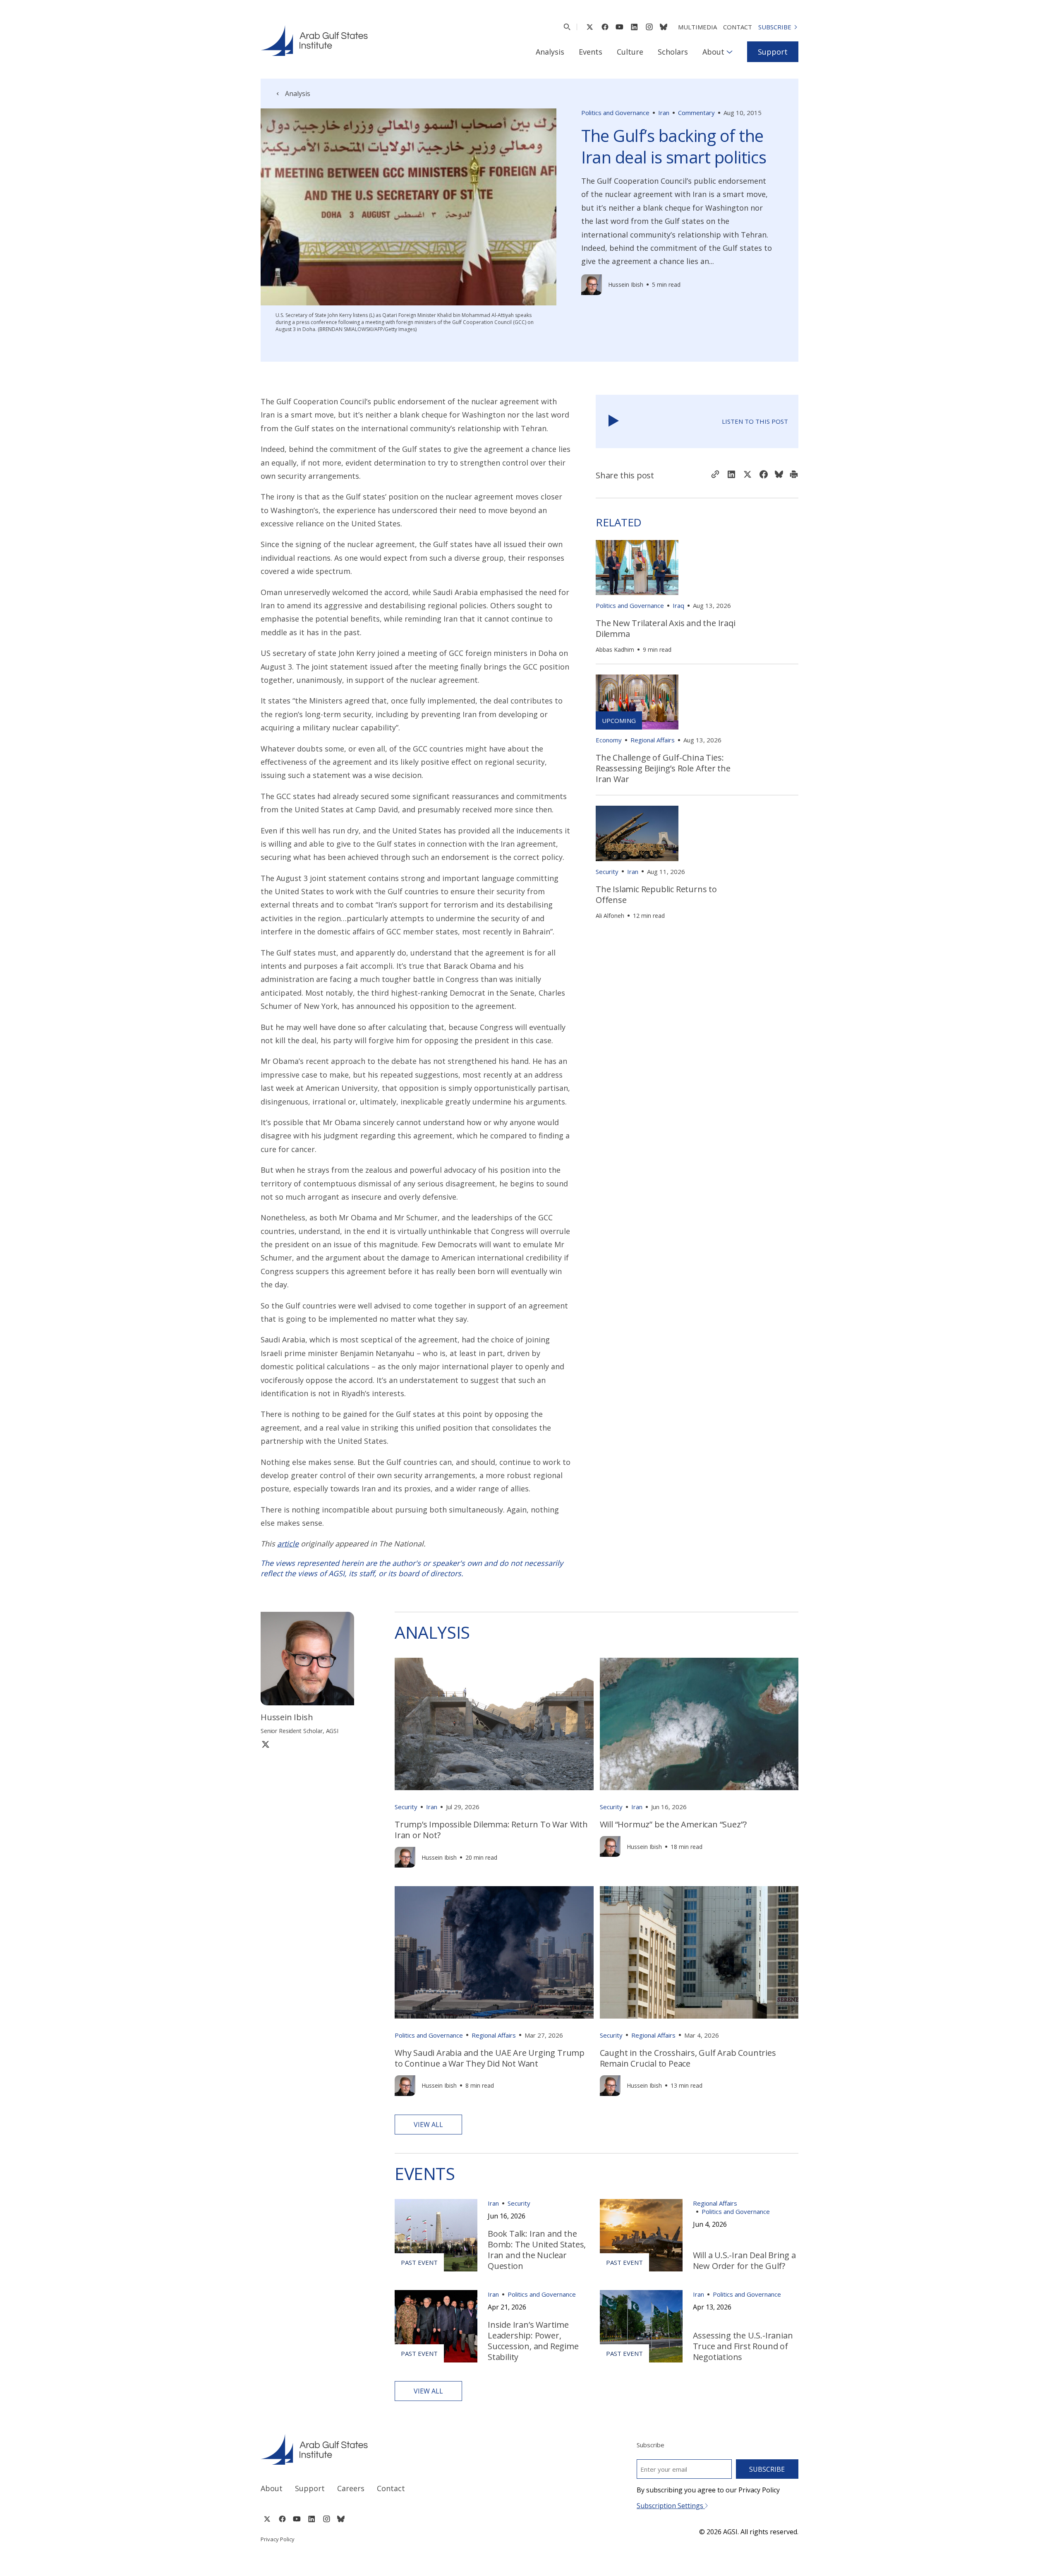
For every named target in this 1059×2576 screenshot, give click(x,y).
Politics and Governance (615, 113)
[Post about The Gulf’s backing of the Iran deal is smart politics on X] (748, 475)
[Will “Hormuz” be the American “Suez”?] (699, 1724)
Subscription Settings (671, 2506)
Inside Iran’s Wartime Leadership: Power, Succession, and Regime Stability (533, 2341)
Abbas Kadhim (615, 649)
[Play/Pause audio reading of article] (614, 421)
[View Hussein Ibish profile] (592, 285)
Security (607, 871)
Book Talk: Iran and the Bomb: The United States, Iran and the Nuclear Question (537, 2250)
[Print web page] (794, 475)
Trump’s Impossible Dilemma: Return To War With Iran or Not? (491, 1830)
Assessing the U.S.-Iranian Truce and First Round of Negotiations (743, 2346)
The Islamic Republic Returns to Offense (656, 894)
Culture (630, 52)
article (288, 1544)
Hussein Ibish (626, 284)
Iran (664, 113)
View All (428, 2125)
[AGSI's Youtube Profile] (619, 27)
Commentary (696, 113)
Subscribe (775, 27)
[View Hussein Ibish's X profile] (266, 1744)
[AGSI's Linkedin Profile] (634, 27)
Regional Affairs (653, 740)
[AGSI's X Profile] (590, 27)
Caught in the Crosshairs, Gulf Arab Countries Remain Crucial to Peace (688, 2058)
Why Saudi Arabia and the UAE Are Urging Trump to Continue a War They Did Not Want (490, 2058)
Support (773, 52)
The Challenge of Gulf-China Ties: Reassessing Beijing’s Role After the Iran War (663, 768)
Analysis (550, 52)
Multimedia (697, 27)
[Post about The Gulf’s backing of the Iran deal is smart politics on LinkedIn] (731, 475)
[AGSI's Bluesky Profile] (664, 27)
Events (591, 52)
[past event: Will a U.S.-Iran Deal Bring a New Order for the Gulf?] (641, 2235)
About (713, 52)
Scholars (673, 52)
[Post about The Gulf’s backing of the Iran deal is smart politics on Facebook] (764, 475)
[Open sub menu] (730, 52)
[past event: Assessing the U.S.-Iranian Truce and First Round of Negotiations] (641, 2326)
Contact (738, 27)
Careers (351, 2488)
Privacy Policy (278, 2539)
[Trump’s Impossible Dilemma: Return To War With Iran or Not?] (494, 1724)
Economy (609, 740)
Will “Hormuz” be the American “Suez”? (673, 1824)
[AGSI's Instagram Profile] (649, 27)
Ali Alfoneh (610, 916)
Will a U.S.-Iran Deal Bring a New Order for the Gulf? (744, 2260)
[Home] (387, 2449)
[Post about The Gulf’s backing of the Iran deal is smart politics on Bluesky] (779, 475)
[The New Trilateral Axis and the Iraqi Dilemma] (637, 568)
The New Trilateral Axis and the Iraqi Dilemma (666, 628)
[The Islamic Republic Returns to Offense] (637, 833)
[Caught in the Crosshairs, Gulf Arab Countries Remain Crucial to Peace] (699, 1952)
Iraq (678, 605)
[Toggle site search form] (567, 27)
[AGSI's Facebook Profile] (605, 27)
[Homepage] (314, 41)
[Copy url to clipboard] (715, 475)
